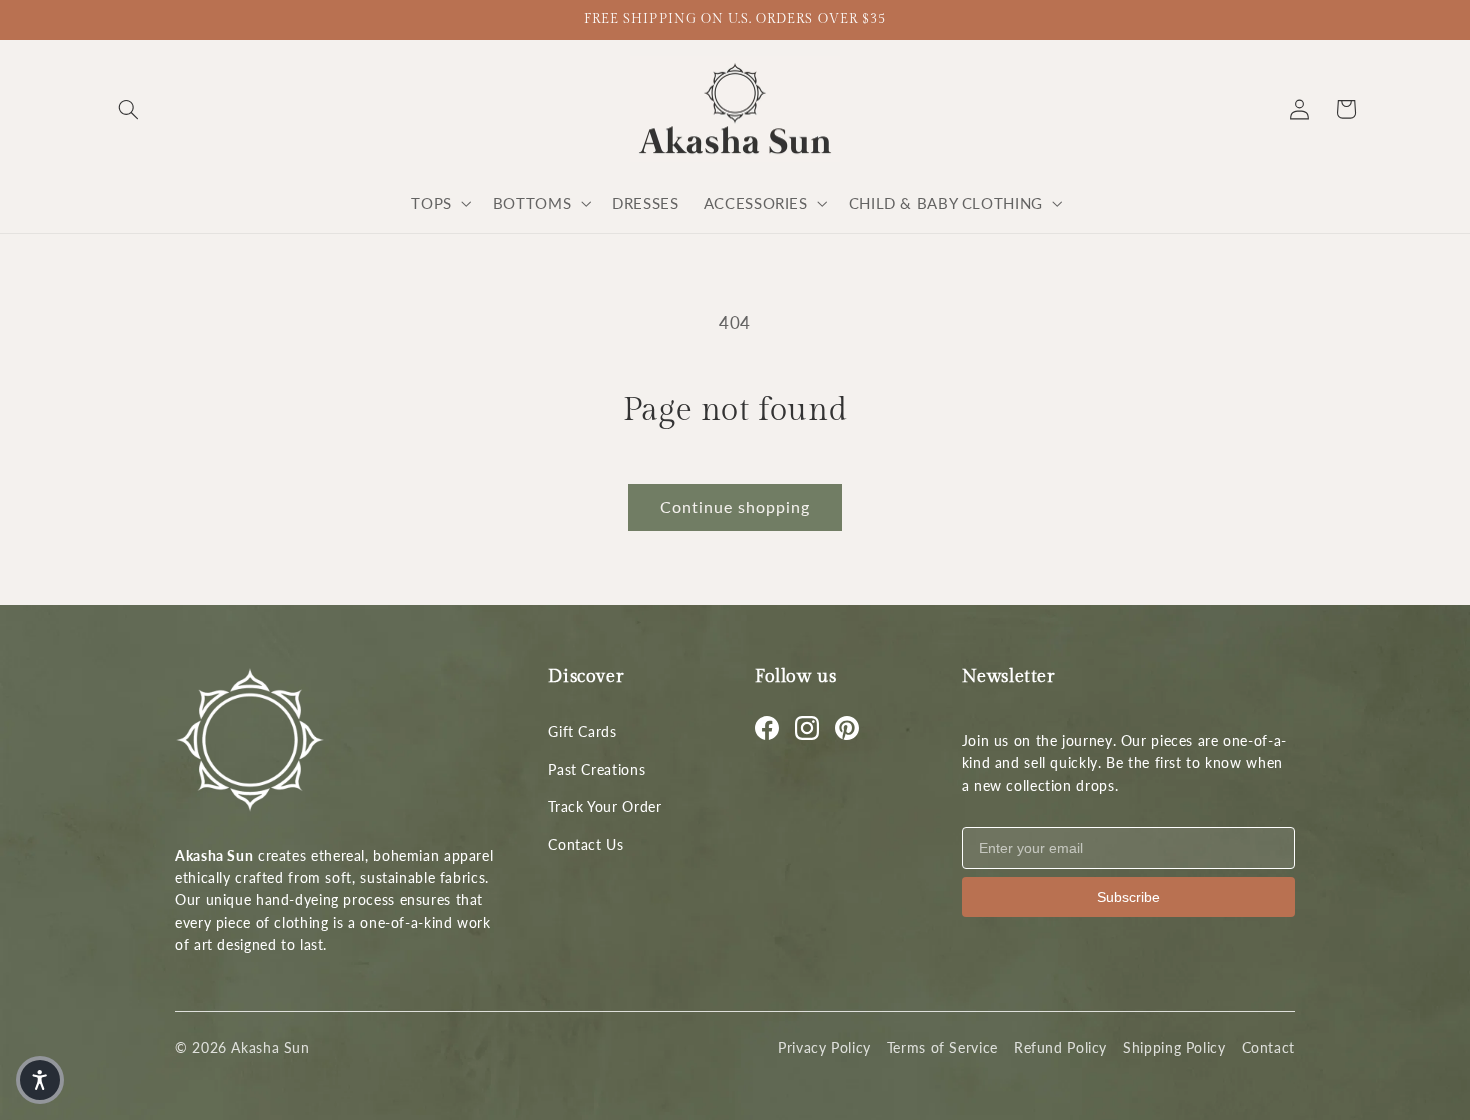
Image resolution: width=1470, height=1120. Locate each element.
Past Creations (596, 769)
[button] (128, 109)
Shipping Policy (1174, 1047)
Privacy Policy (824, 1047)
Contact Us (585, 844)
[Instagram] (807, 728)
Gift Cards (582, 731)
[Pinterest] (847, 728)
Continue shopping (735, 506)
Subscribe (1128, 897)
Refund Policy (1060, 1047)
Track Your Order (604, 806)
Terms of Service (942, 1047)
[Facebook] (767, 728)
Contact (1268, 1047)
